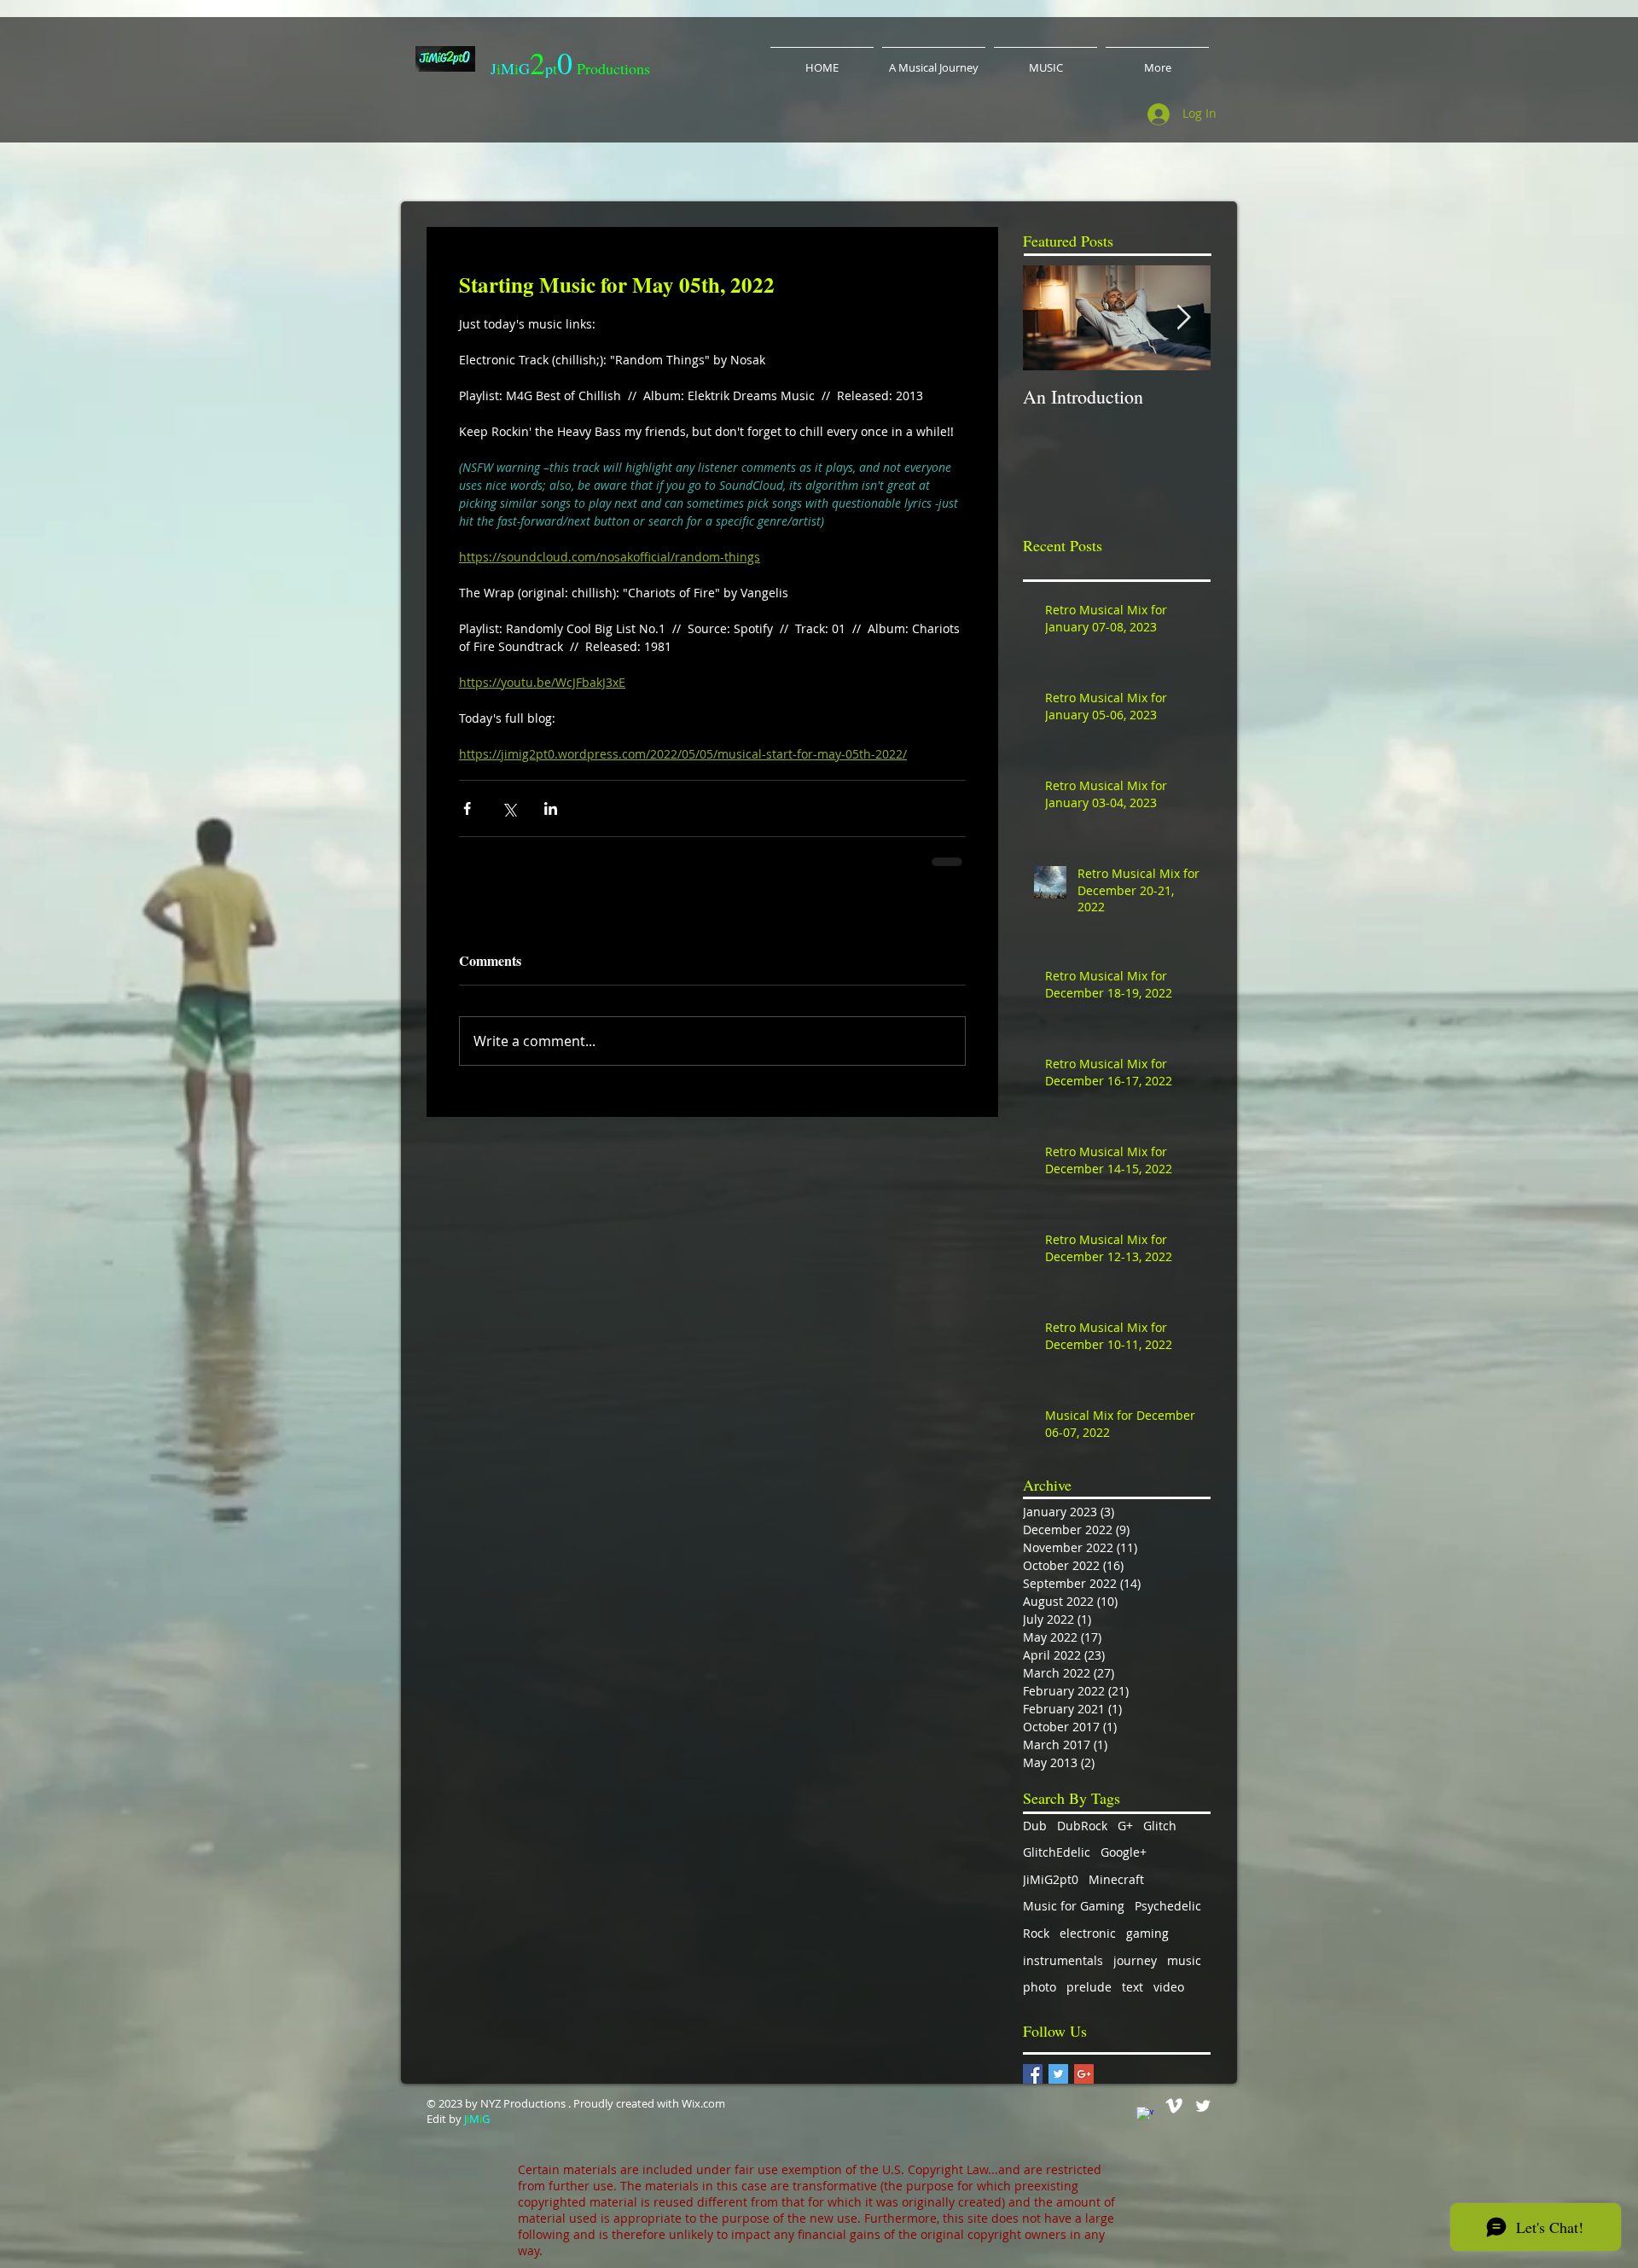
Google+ (1124, 1852)
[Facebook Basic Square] (1033, 2074)
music (1184, 1960)
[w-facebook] (1145, 2115)
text (1133, 1987)
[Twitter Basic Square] (1058, 2074)
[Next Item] (1183, 318)
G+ (1125, 1826)
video (1169, 1987)
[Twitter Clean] (1203, 2106)
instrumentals (1063, 1960)
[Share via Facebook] (467, 808)
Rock (1036, 1933)
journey (1135, 1960)
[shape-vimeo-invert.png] (1174, 2106)
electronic (1088, 1933)
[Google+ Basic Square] (1084, 2074)
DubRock (1082, 1826)
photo (1040, 1987)
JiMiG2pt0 (1051, 1879)
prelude (1089, 1987)
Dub (1035, 1826)
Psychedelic (1168, 1906)
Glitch (1160, 1826)
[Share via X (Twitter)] (509, 808)
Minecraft (1116, 1879)
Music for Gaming (1074, 1906)
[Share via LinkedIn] (551, 808)
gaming (1147, 1933)
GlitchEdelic (1057, 1852)
